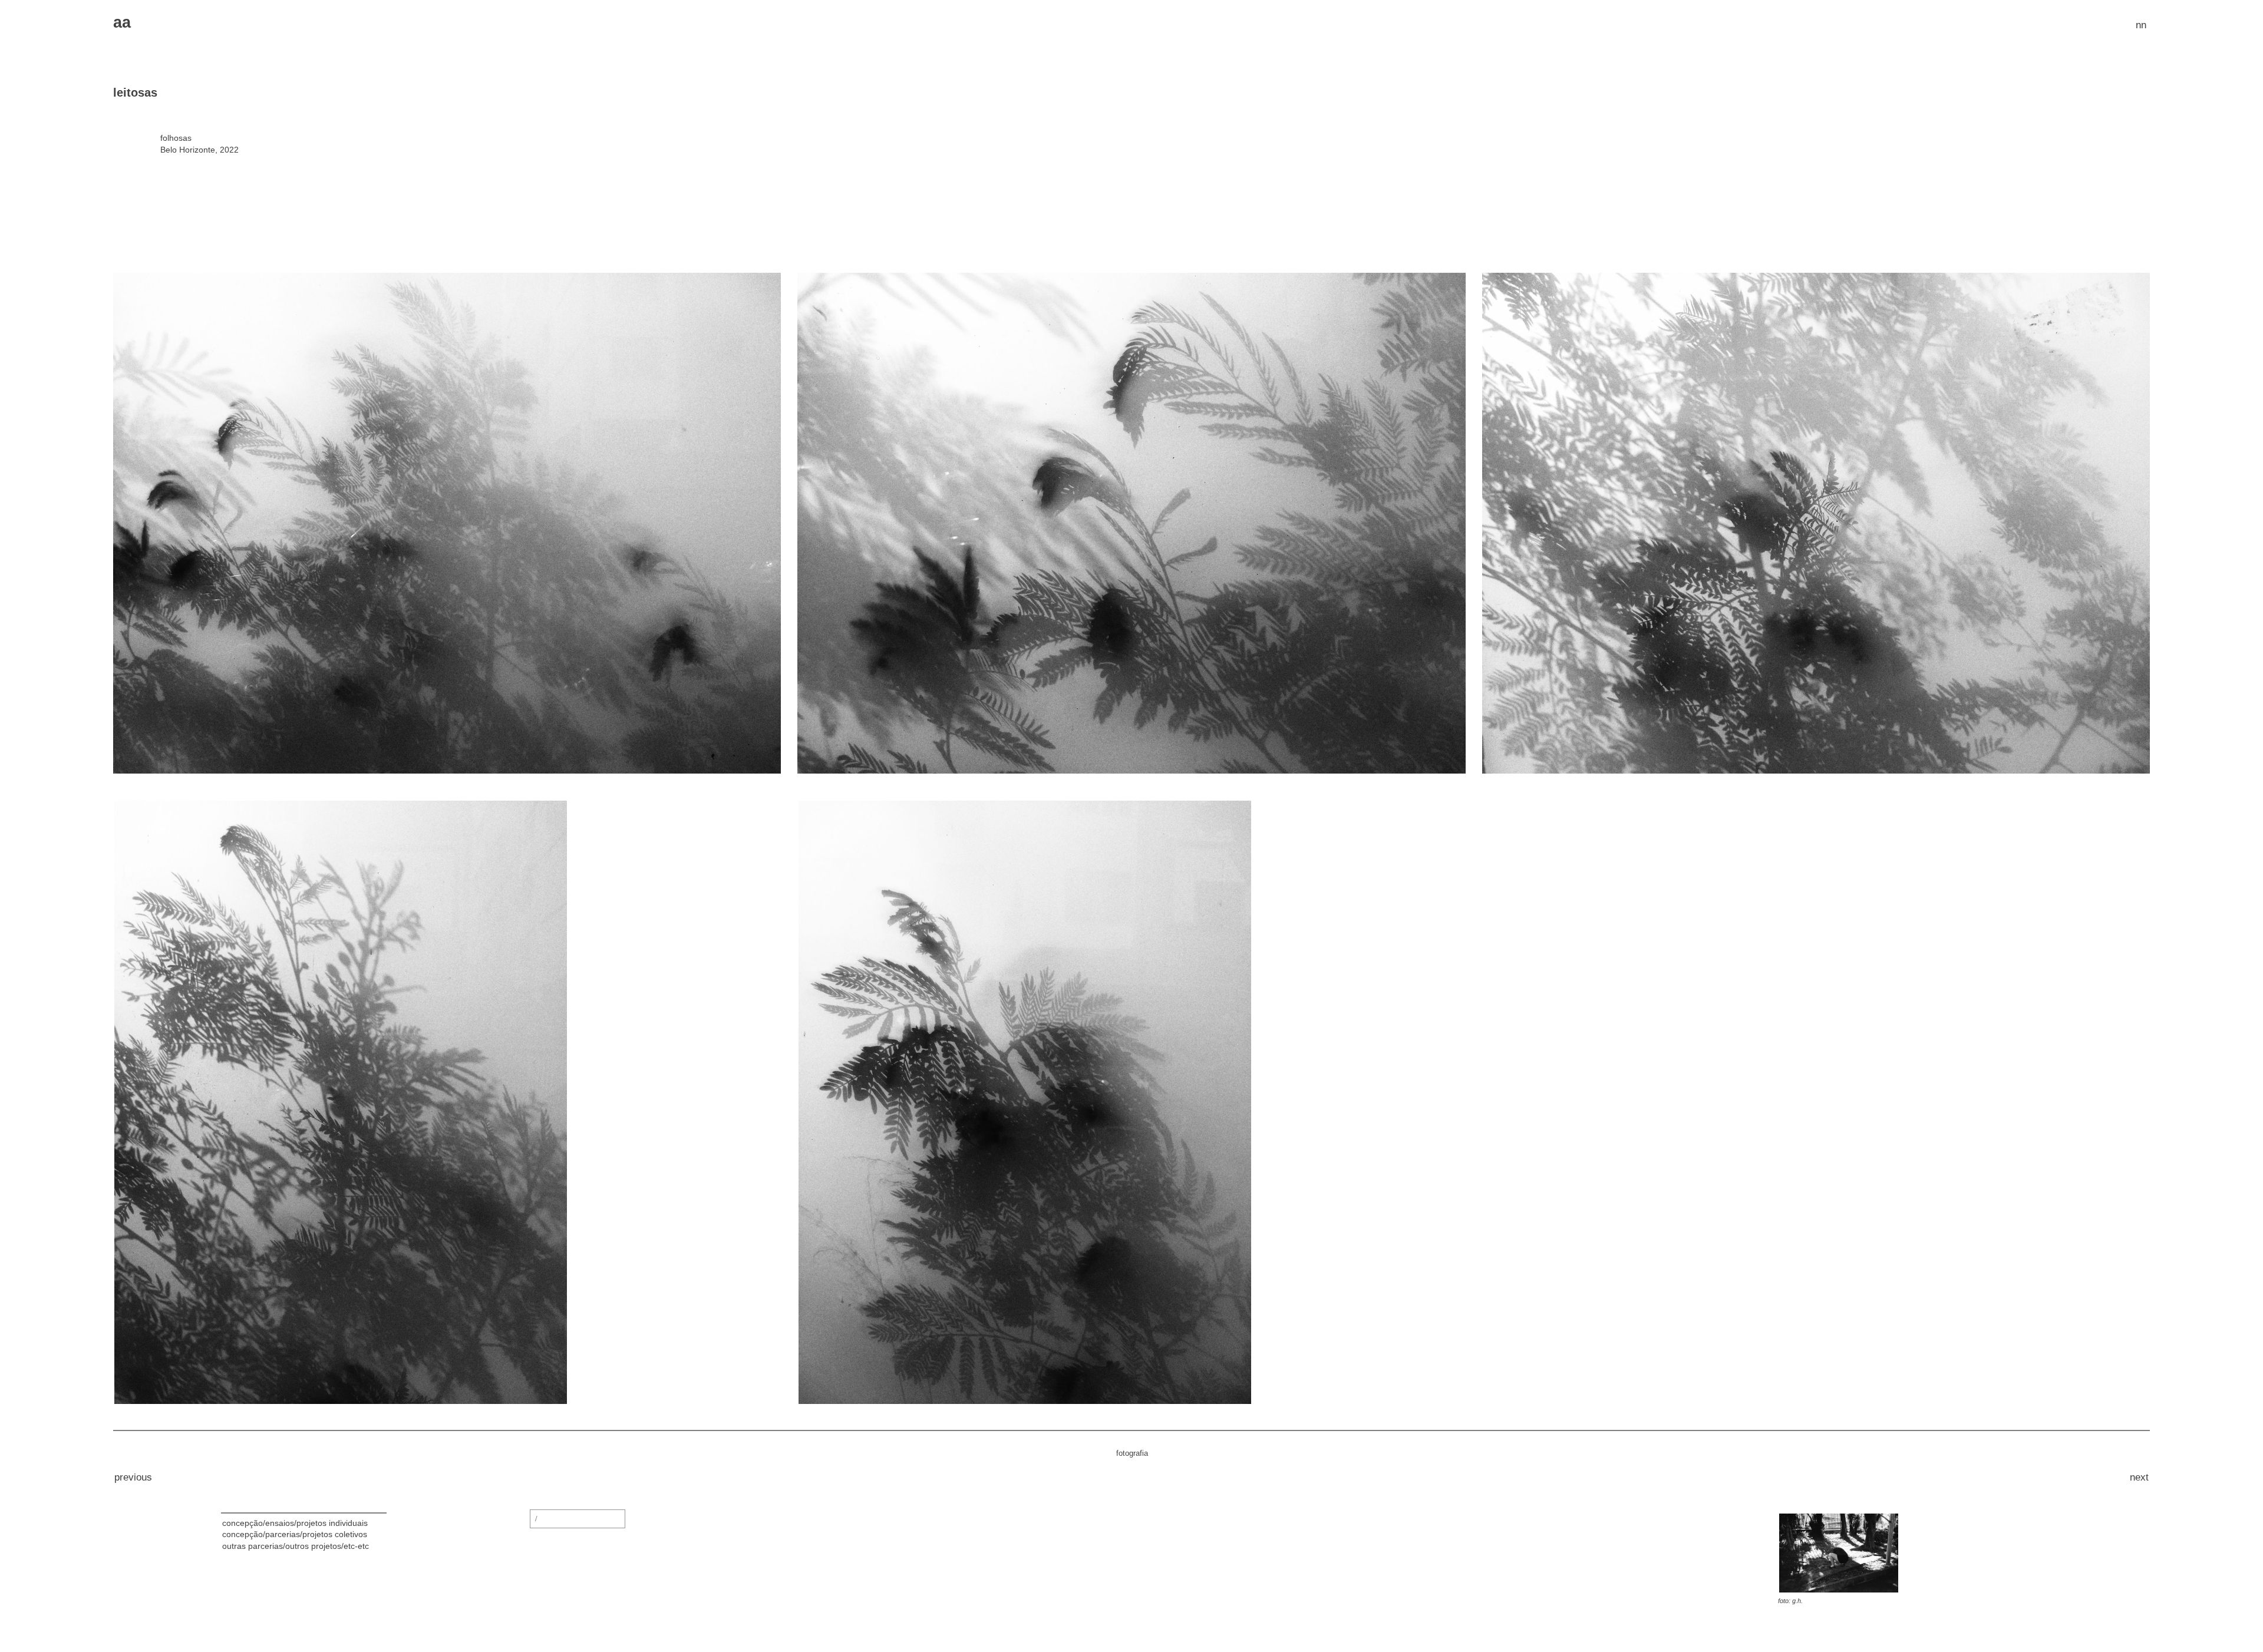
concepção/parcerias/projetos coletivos (295, 1534)
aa (122, 22)
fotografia (1132, 1453)
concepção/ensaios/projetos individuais (295, 1523)
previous (133, 1477)
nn (2141, 25)
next (2139, 1477)
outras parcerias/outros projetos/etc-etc (296, 1546)
